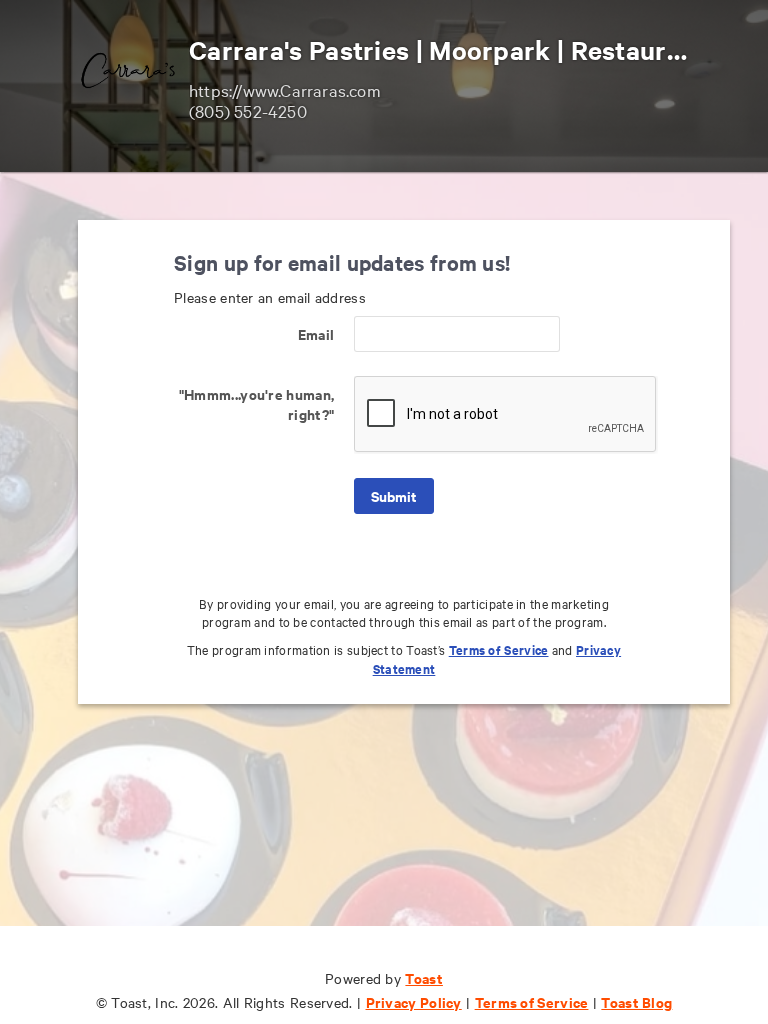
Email (316, 333)
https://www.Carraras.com (285, 89)
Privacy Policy (414, 1001)
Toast (424, 977)
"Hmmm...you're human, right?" (256, 403)
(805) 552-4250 (248, 110)
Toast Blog (636, 1001)
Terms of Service (499, 649)
